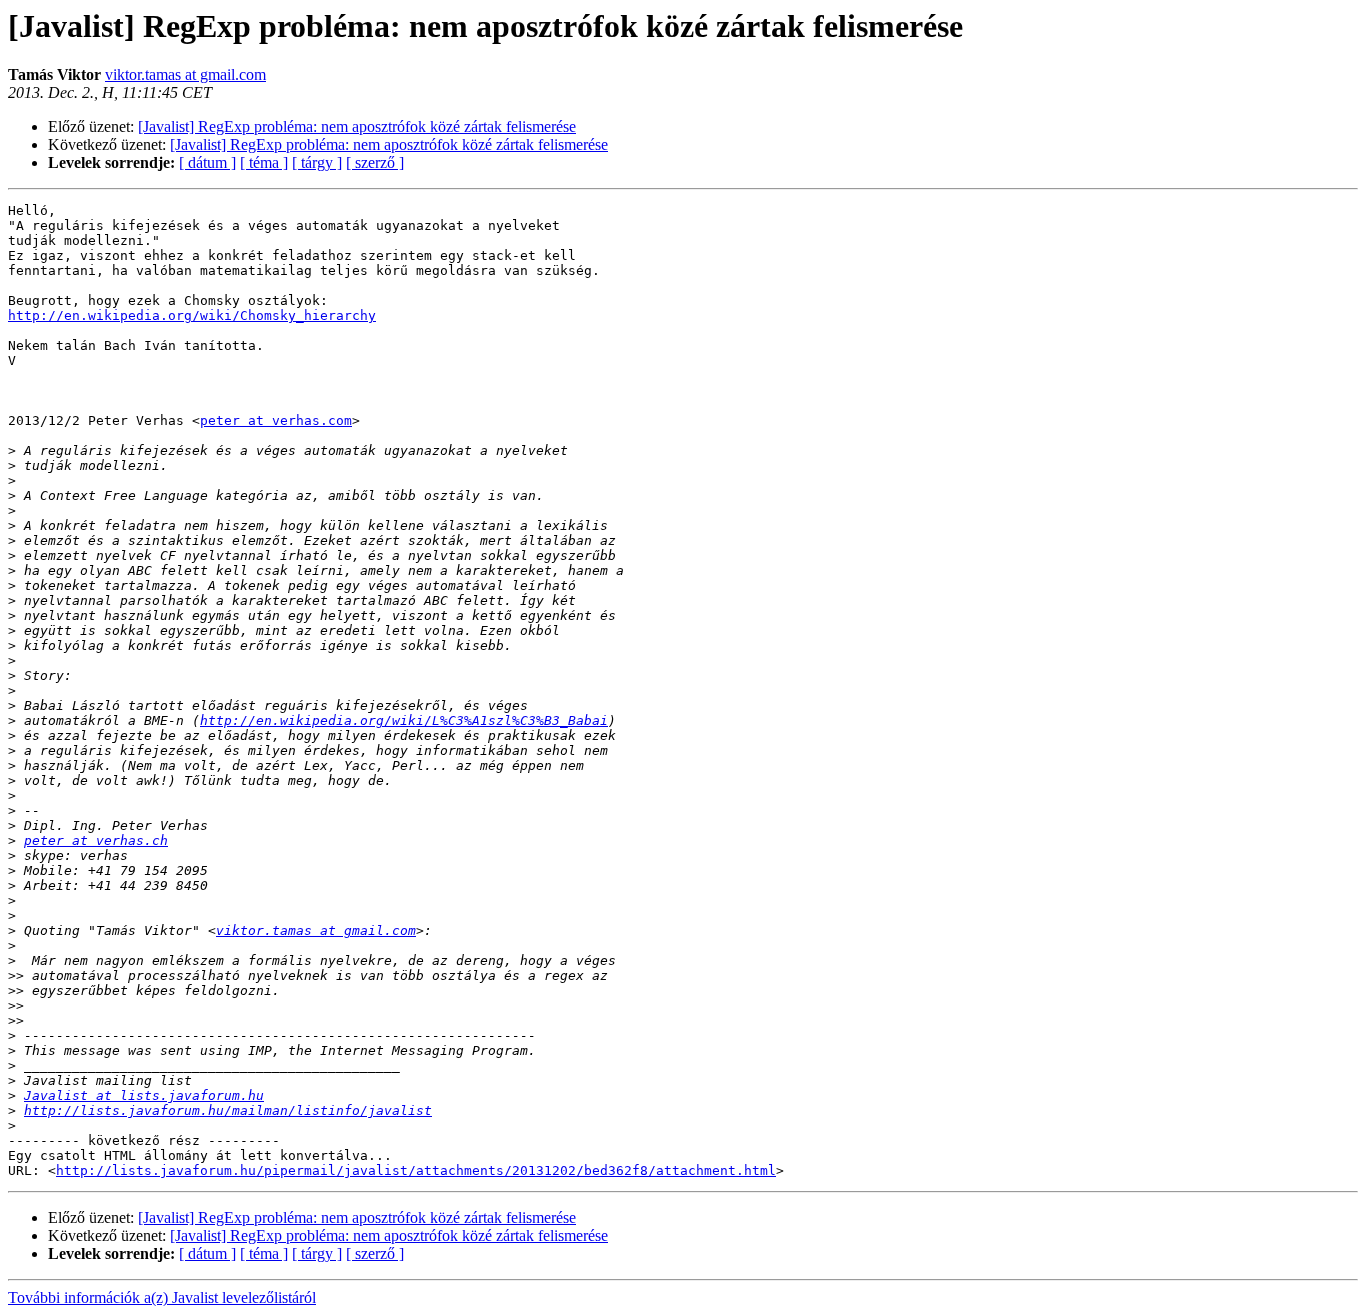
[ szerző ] (375, 162)
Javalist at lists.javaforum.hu (144, 1095)
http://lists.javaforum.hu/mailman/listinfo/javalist (228, 1110)
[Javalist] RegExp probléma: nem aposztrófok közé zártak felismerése (357, 126)
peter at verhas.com (276, 420)
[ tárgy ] (317, 162)
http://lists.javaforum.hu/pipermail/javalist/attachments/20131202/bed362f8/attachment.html (416, 1170)
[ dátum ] (207, 162)
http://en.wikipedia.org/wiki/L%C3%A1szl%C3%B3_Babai (404, 720)
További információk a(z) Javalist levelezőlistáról (162, 1297)
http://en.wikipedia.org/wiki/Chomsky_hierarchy (192, 315)
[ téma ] (264, 162)
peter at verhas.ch (96, 840)
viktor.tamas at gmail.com (185, 74)
